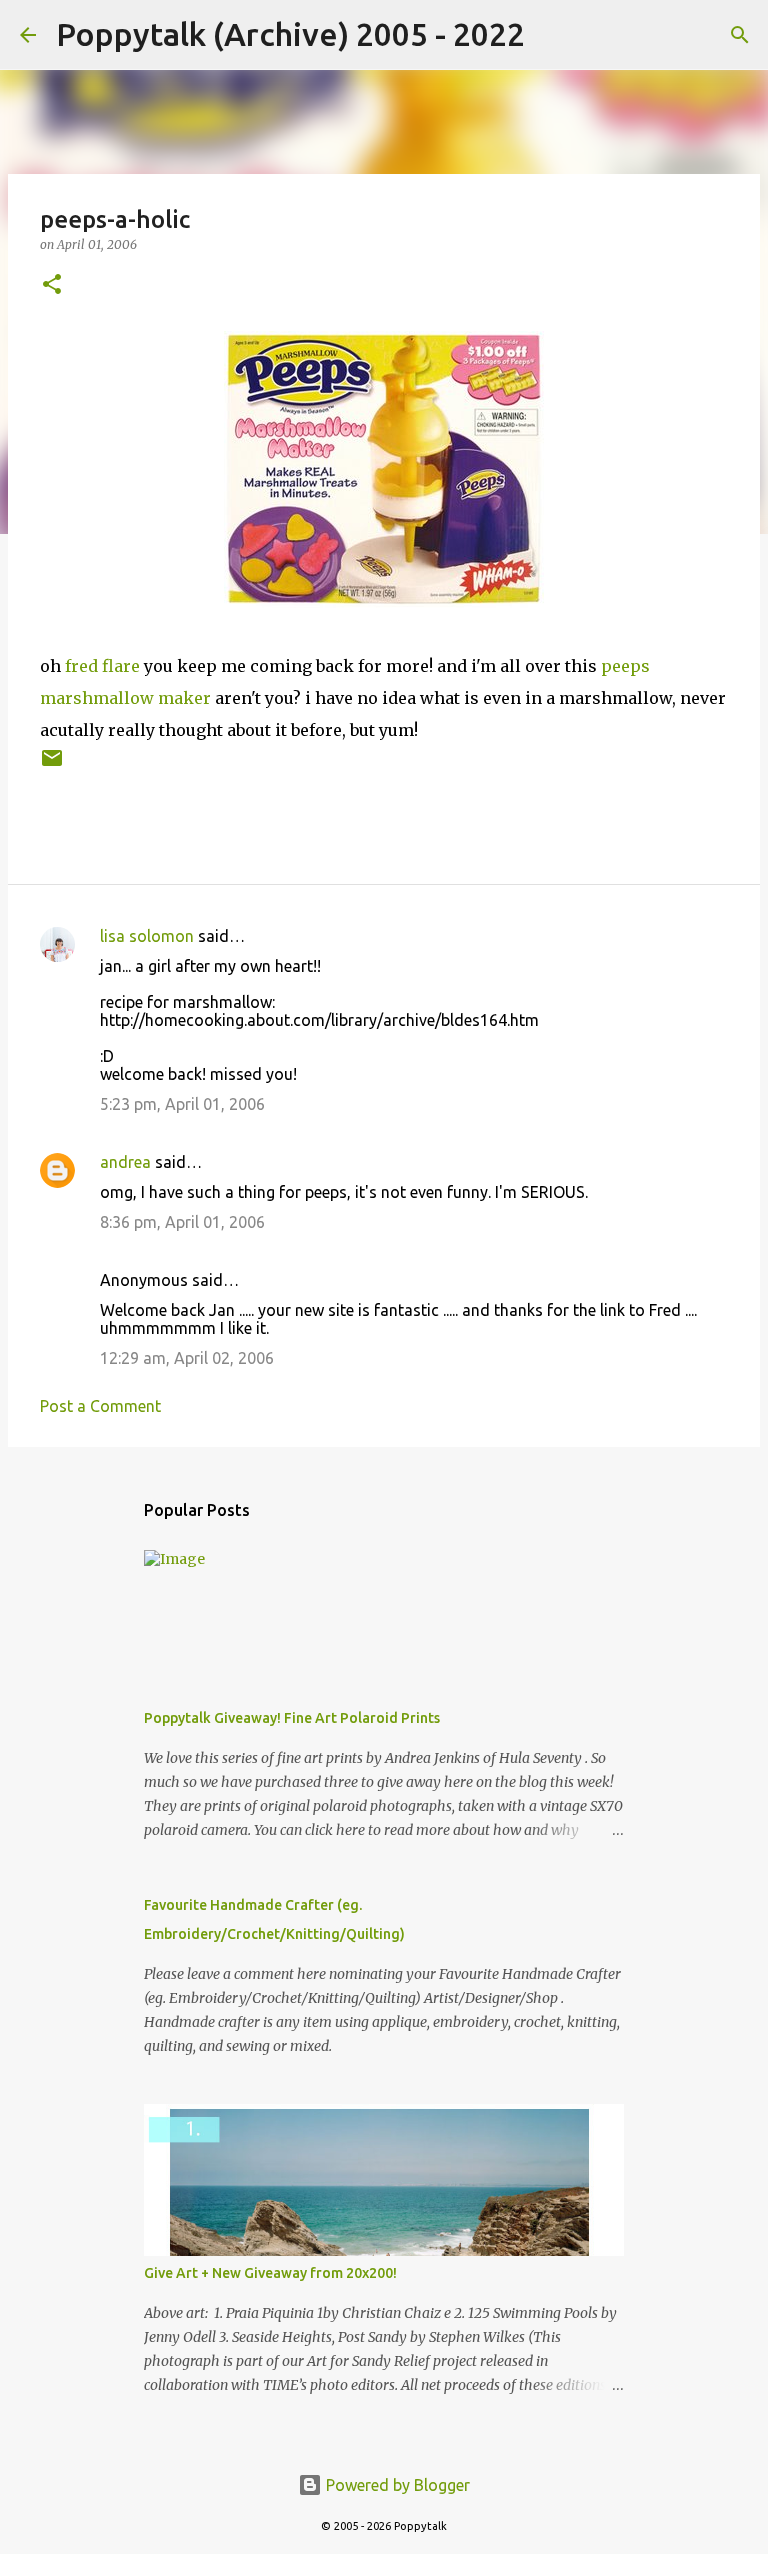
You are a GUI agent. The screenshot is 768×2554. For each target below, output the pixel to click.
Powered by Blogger (396, 2485)
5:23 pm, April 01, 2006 (182, 1104)
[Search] (553, 35)
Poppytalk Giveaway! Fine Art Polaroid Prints (292, 1718)
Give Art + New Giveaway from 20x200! (270, 2273)
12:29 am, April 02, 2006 (187, 1358)
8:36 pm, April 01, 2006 (182, 1222)
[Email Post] (52, 765)
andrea (125, 1162)
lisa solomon (147, 936)
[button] (52, 285)
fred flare (102, 666)
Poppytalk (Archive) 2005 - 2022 (290, 34)
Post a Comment (100, 1406)
